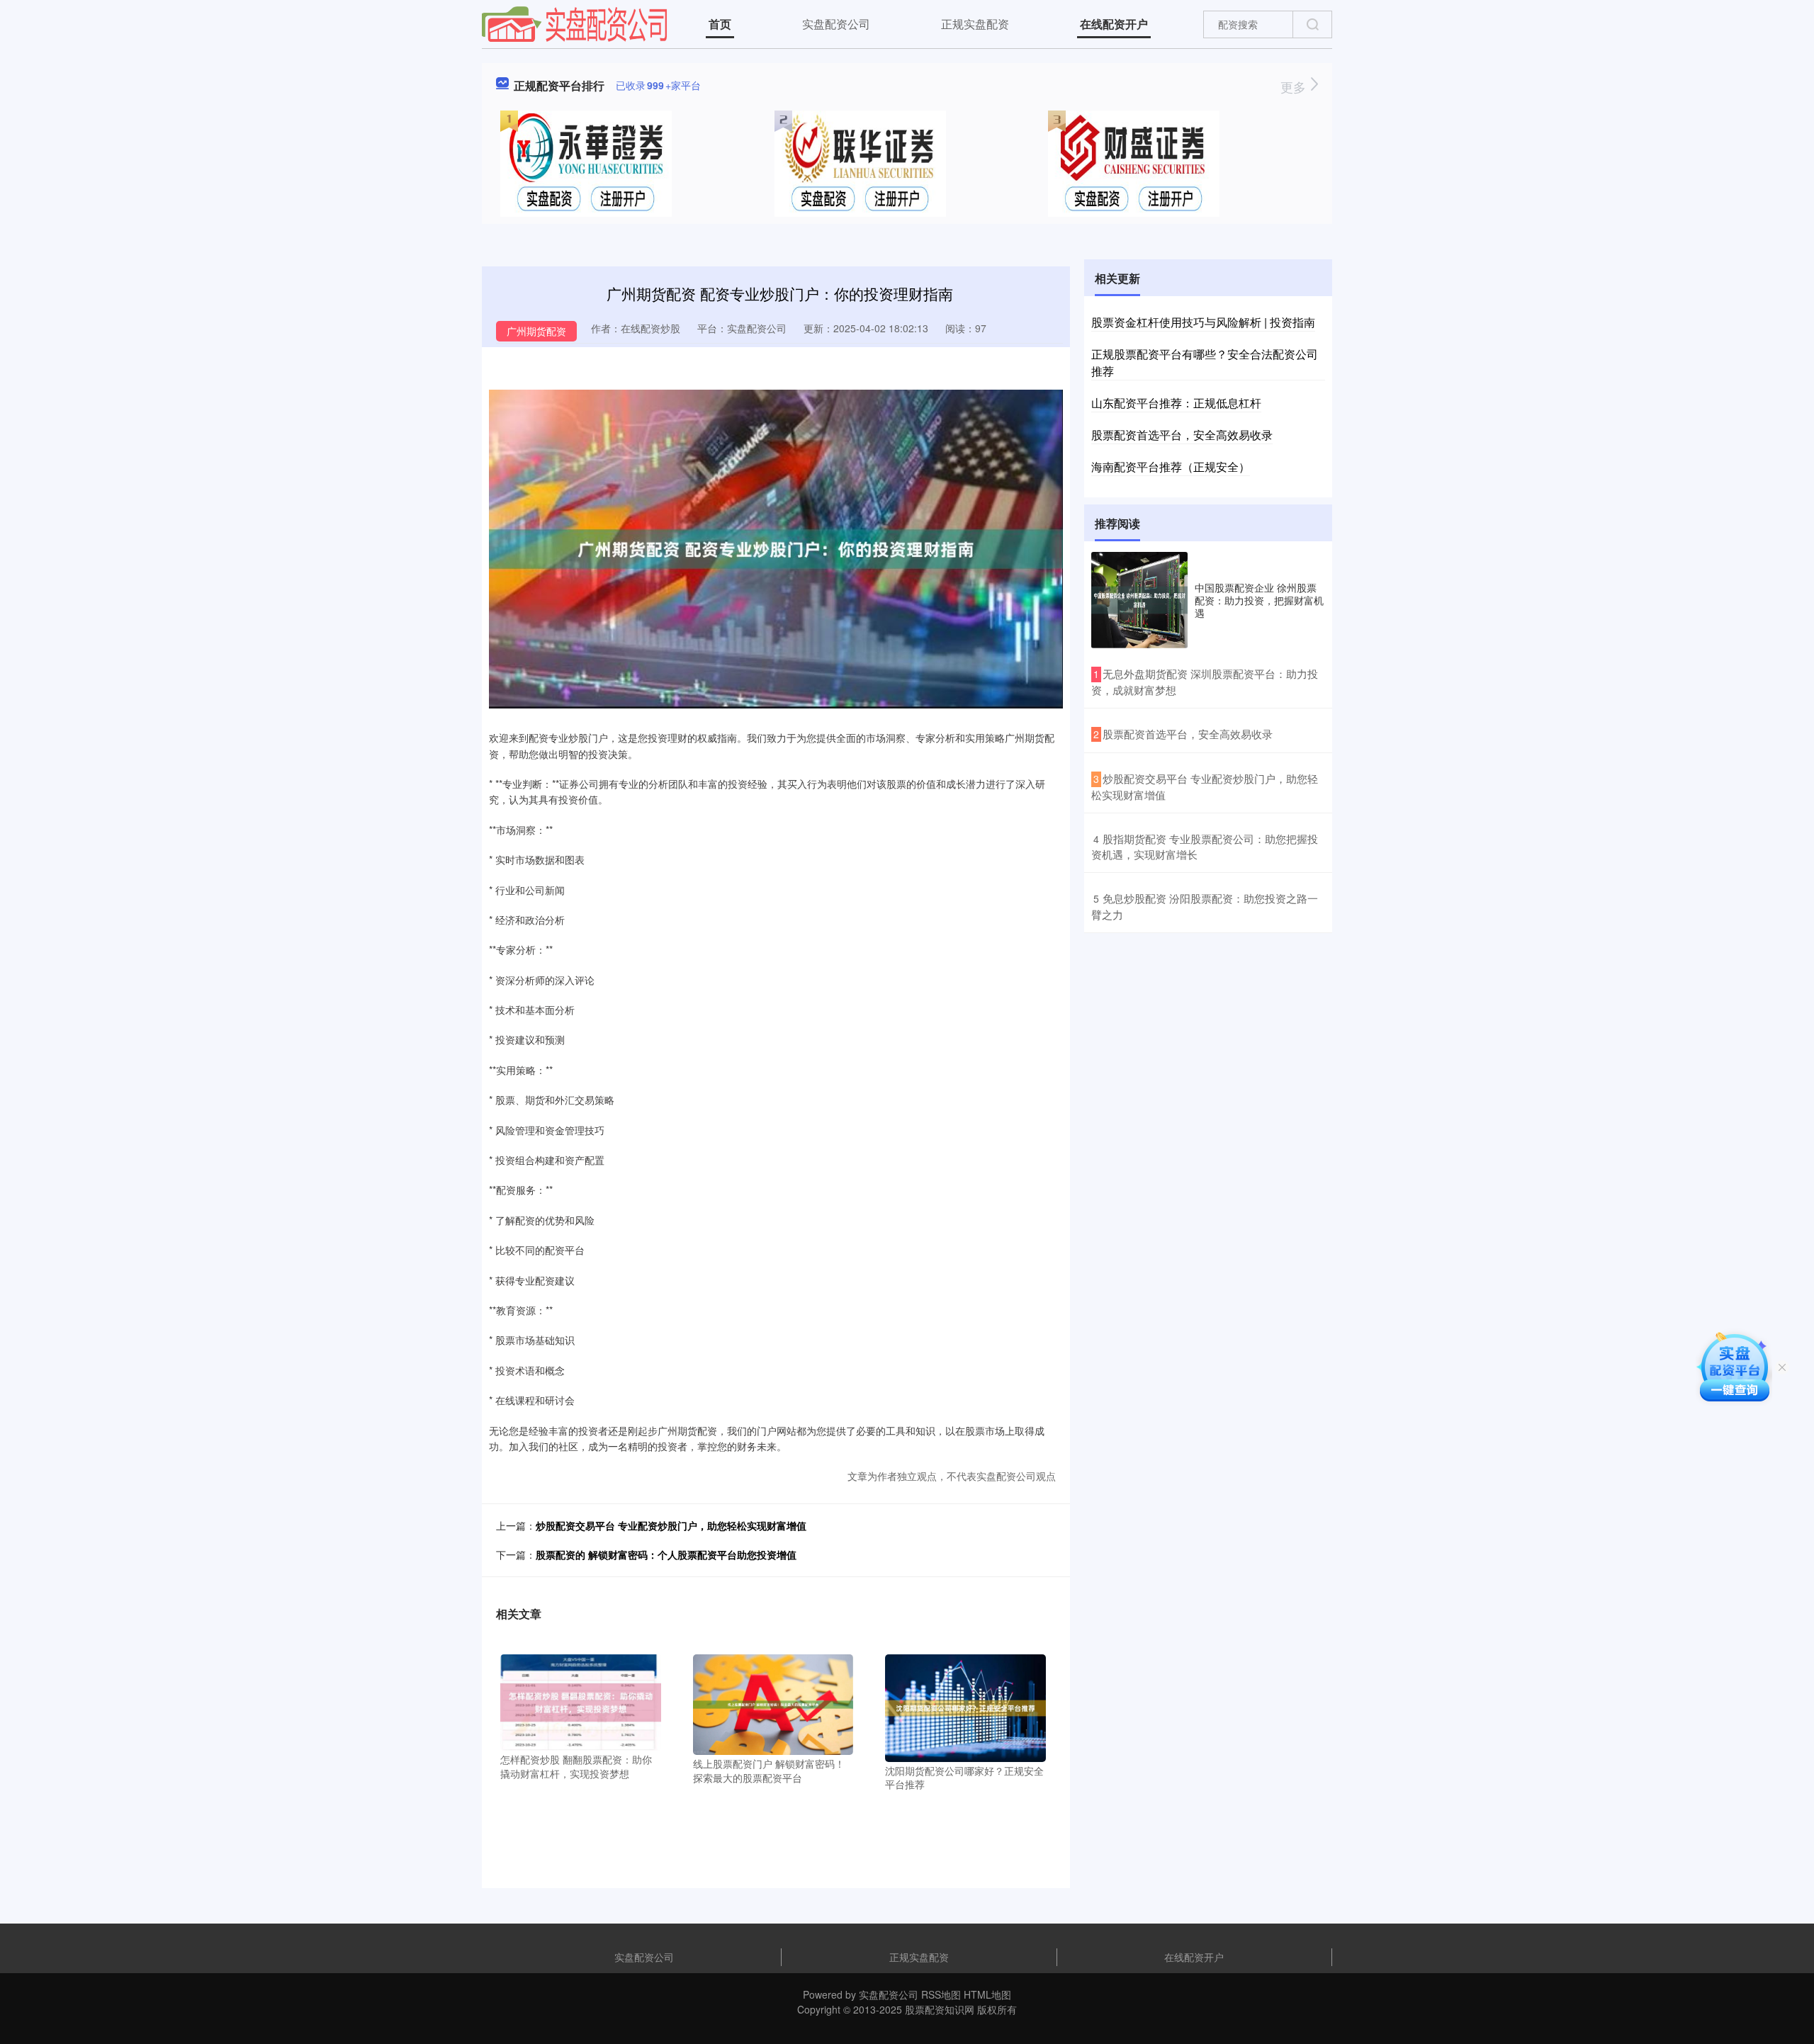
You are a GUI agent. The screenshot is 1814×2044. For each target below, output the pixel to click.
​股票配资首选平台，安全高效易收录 (1188, 734)
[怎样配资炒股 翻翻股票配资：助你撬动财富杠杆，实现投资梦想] (581, 1701)
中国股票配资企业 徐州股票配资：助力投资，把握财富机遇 (1259, 600)
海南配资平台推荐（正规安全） (1171, 467)
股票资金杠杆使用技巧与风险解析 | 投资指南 (1203, 322)
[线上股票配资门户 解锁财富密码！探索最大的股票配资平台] (773, 1703)
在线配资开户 (1114, 24)
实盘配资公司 (836, 24)
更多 (1295, 86)
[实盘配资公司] (575, 23)
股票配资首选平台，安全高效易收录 (1182, 435)
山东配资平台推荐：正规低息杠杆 (1176, 403)
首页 (720, 24)
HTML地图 (987, 1994)
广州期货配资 (536, 331)
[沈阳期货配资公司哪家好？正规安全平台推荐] (965, 1707)
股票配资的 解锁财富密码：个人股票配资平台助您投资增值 (666, 1554)
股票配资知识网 (940, 2009)
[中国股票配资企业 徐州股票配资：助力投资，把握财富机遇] (1139, 600)
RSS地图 (941, 1994)
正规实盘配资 (975, 24)
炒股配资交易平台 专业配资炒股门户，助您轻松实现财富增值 (671, 1525)
